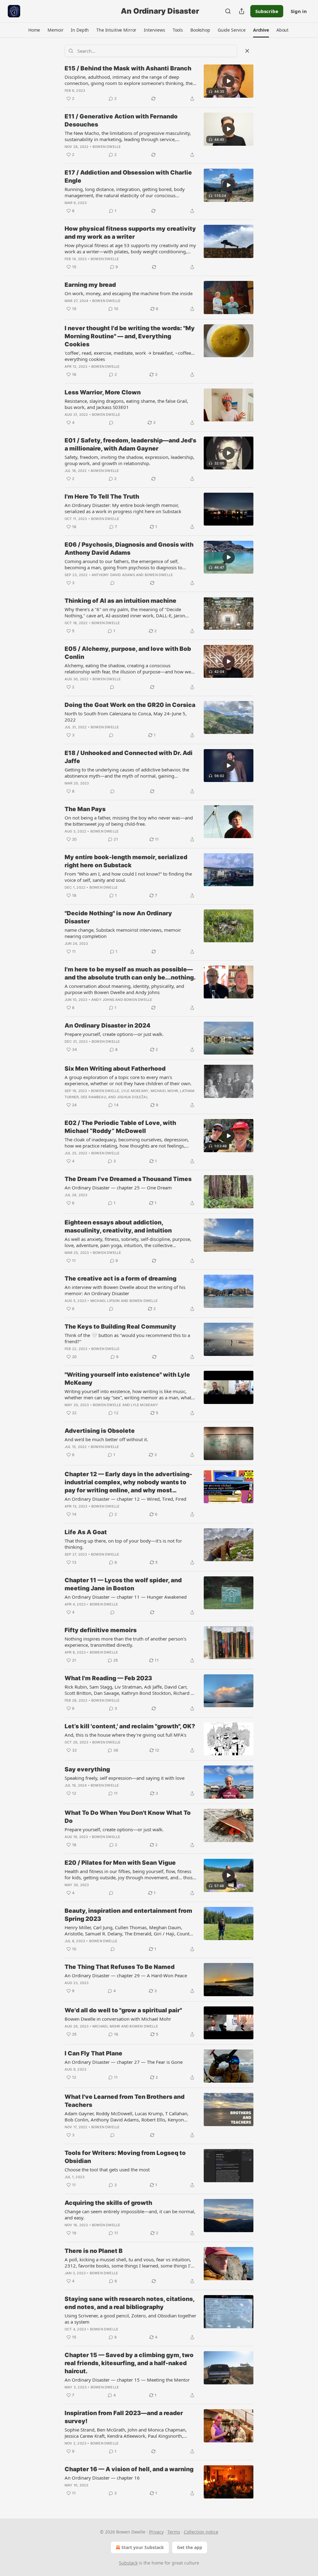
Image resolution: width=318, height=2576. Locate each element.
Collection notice (201, 2532)
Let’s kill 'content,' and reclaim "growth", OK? (130, 1726)
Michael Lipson (105, 1301)
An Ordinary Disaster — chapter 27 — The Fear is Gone (124, 2062)
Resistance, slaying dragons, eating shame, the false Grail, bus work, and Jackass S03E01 (126, 404)
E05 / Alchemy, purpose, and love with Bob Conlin (128, 653)
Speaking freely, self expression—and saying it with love (125, 1778)
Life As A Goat (86, 1532)
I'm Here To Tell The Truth (102, 497)
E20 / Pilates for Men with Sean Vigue (120, 1863)
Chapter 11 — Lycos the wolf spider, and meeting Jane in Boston (123, 1584)
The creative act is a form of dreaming (120, 1279)
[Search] (228, 11)
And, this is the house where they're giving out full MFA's (125, 1735)
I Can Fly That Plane (93, 2053)
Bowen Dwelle (107, 147)
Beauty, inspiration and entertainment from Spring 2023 (128, 1915)
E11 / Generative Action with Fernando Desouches (121, 120)
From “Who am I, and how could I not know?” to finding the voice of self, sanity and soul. (128, 877)
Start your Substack (143, 2547)
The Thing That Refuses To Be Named (120, 1967)
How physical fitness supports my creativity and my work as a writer (130, 233)
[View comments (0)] (111, 423)
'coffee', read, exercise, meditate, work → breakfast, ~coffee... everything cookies (130, 356)
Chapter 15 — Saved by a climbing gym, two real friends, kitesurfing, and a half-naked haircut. (129, 2363)
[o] (229, 81)
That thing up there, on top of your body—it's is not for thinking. (123, 1544)
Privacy (156, 2532)
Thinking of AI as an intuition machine (120, 601)
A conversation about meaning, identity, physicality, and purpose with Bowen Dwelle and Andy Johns (124, 989)
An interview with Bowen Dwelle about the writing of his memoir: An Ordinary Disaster (125, 1290)
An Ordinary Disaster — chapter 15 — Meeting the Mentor (127, 2380)
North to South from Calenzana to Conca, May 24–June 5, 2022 (126, 717)
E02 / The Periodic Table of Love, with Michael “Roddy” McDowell (120, 1127)
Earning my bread (90, 285)
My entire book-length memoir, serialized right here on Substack (126, 861)
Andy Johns (103, 1000)
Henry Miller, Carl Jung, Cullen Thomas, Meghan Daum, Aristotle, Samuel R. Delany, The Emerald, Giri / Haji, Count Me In (127, 1930)
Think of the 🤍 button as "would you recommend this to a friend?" (127, 1338)
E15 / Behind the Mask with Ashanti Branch (128, 68)
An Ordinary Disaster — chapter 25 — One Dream (118, 1188)
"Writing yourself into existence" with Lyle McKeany (127, 1379)
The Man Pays (85, 809)
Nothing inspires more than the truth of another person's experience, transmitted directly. (125, 1642)
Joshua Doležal (132, 1097)
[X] (247, 51)
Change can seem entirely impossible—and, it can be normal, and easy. (130, 2214)
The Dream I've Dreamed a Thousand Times (128, 1179)
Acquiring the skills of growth (108, 2203)
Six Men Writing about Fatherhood (115, 1069)
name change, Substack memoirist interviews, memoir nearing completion (123, 933)
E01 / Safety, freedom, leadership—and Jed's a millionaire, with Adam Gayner (130, 444)
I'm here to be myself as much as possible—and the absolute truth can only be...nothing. (130, 973)
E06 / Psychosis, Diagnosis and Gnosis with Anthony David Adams (129, 549)
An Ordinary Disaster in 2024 (107, 1026)
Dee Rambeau (93, 1097)
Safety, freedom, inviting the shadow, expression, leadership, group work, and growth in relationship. (129, 460)
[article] (159, 83)
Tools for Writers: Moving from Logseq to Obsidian (125, 2157)
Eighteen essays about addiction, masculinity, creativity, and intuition (118, 1226)
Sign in (299, 11)
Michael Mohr (164, 1091)
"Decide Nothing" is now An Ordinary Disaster (118, 917)
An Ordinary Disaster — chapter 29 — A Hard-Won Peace (126, 1975)
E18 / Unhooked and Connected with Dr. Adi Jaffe (129, 757)
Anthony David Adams (113, 575)
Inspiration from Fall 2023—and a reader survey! (124, 2417)
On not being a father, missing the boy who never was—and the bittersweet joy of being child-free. (129, 821)
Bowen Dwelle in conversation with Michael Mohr (118, 2019)
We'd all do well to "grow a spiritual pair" (123, 2010)
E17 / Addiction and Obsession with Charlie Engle (128, 177)
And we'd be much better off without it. (106, 1439)
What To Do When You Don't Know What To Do (128, 1817)
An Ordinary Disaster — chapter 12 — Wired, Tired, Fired (125, 1499)
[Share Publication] (242, 11)
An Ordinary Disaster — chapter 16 (102, 2478)
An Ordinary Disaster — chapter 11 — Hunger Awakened (126, 1597)
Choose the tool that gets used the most (107, 2170)
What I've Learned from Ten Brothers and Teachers (125, 2101)
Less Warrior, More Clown (103, 392)
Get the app (190, 2547)
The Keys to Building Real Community (120, 1327)
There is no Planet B (94, 2251)
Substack (128, 2563)
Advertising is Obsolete (100, 1431)
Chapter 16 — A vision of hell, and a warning (129, 2469)
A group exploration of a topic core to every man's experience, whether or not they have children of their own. (128, 1080)
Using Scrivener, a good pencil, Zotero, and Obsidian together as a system (130, 2319)
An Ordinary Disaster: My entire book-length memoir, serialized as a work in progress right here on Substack (123, 508)
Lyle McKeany (135, 1091)
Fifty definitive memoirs (101, 1630)
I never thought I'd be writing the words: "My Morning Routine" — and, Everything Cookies (130, 336)
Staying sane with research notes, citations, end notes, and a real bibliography (129, 2303)
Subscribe (267, 11)
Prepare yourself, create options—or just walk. (114, 1034)
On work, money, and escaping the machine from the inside (129, 293)
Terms (174, 2532)
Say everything (87, 1769)
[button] (34, 30)
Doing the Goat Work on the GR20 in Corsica (130, 705)
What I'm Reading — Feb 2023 (108, 1678)
